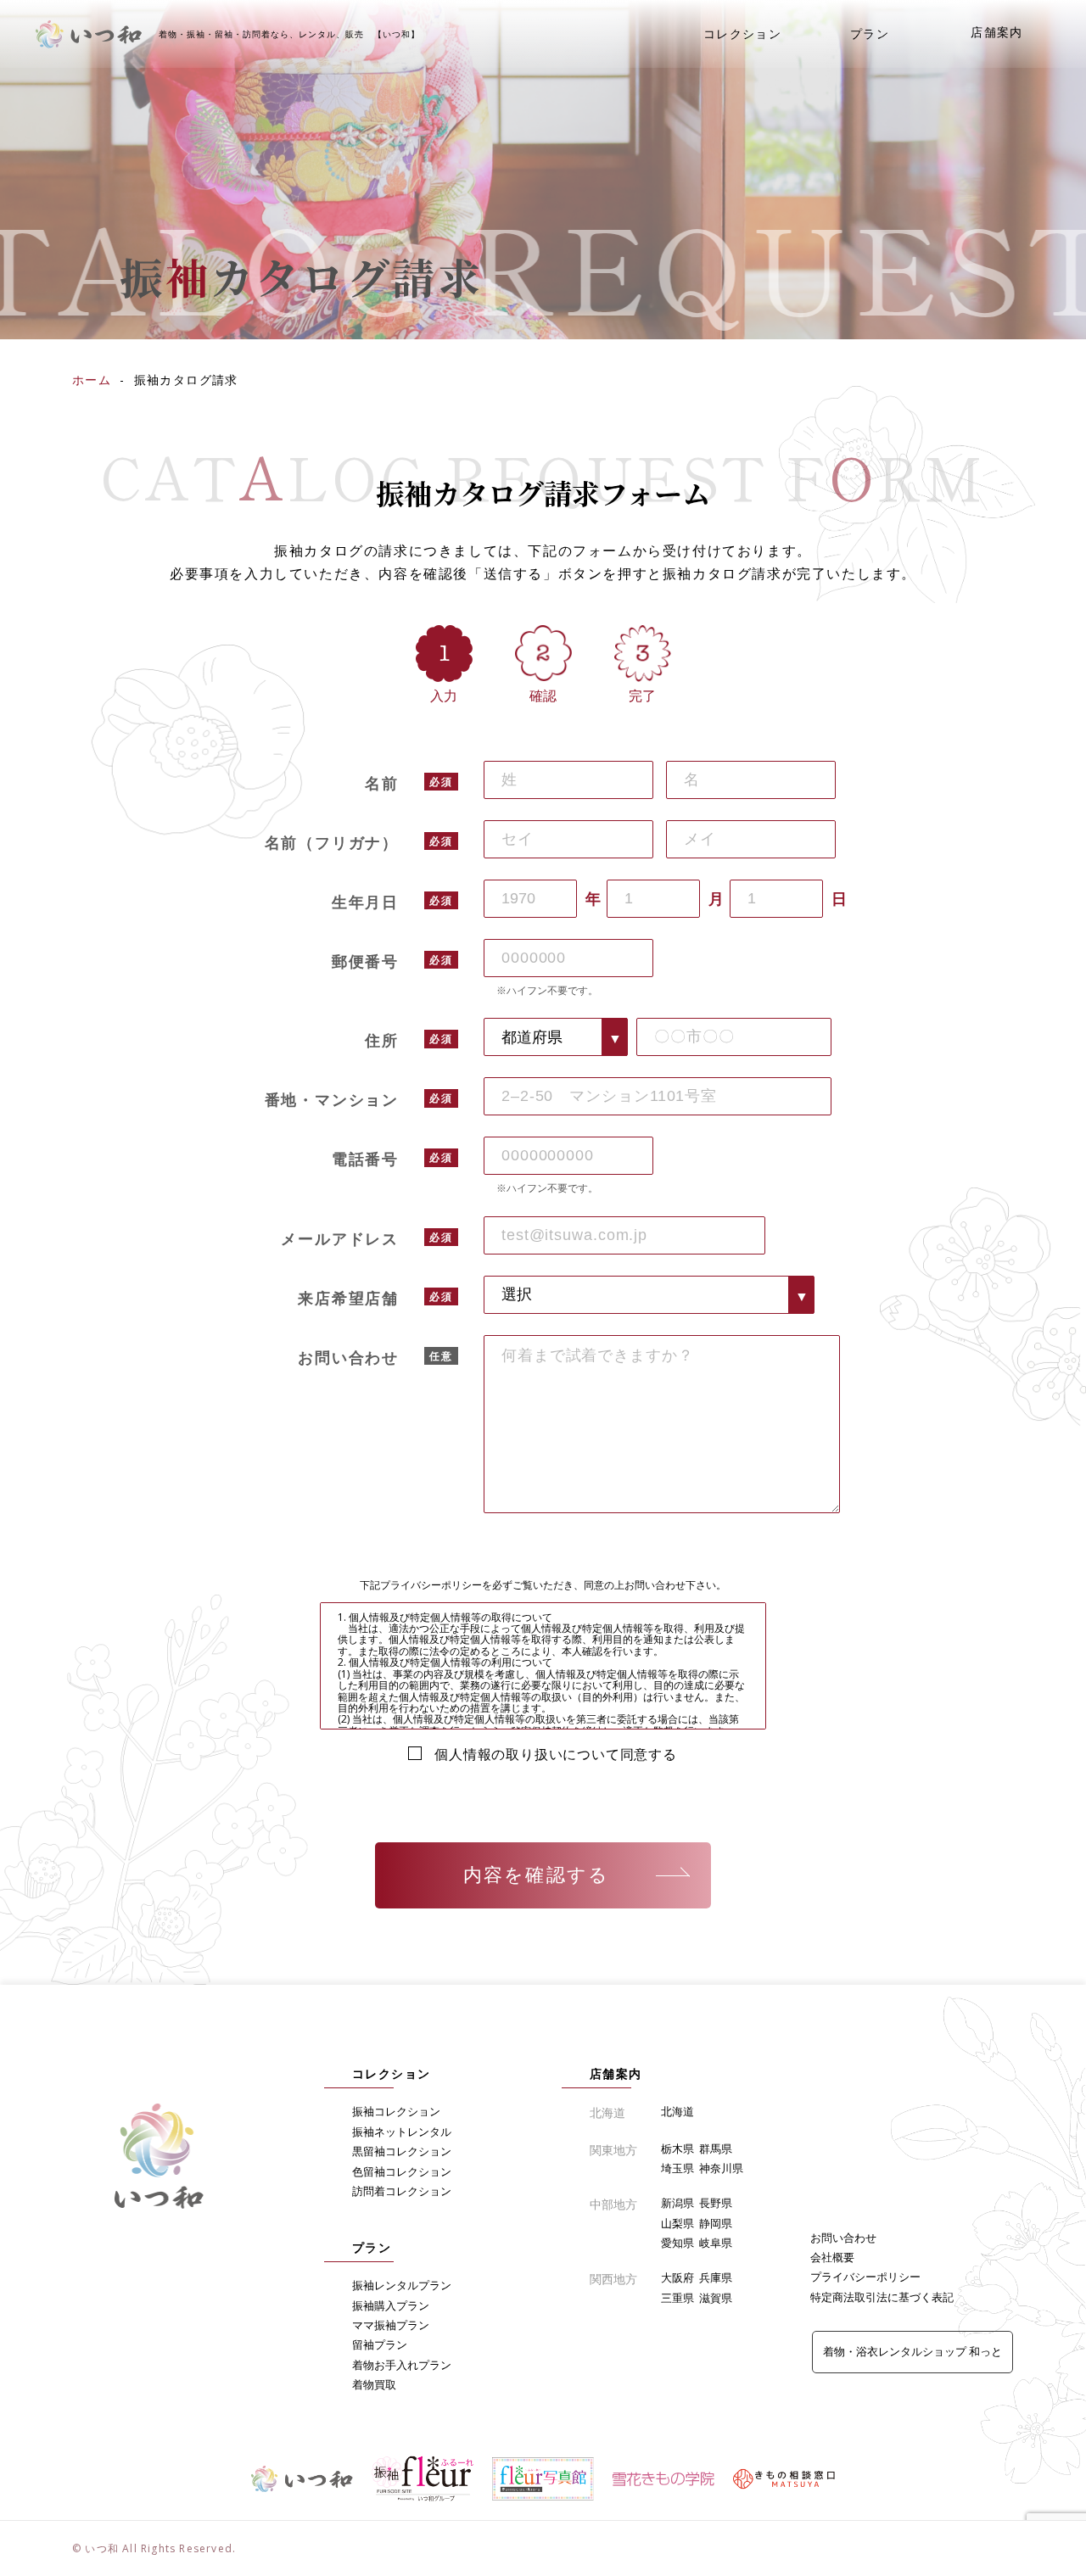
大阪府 (677, 2277)
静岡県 (716, 2223)
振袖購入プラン (391, 2305)
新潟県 (677, 2203)
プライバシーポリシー (865, 2277)
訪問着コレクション (402, 2191)
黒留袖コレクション (402, 2151)
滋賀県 (716, 2298)
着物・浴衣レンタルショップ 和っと (912, 2351)
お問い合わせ (348, 1357)
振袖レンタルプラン (402, 2285)
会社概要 (832, 2257)
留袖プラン (380, 2344)
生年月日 (365, 902)
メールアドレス (340, 1238)
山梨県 (677, 2223)
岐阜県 (716, 2243)
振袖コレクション (396, 2111)
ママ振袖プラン (391, 2325)
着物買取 (374, 2384)
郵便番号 (365, 961)
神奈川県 (721, 2168)
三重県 (677, 2298)
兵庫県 (716, 2277)
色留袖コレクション (402, 2171)
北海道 (677, 2111)
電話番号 (365, 1159)
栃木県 (677, 2149)
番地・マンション (332, 1099)
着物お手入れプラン (402, 2365)
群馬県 (716, 2149)
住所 (382, 1040)
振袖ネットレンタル (402, 2132)
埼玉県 (677, 2168)
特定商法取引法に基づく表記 (882, 2297)
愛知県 (677, 2243)
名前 (382, 783)
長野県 (716, 2203)
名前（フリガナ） (332, 842)
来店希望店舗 (348, 1298)
